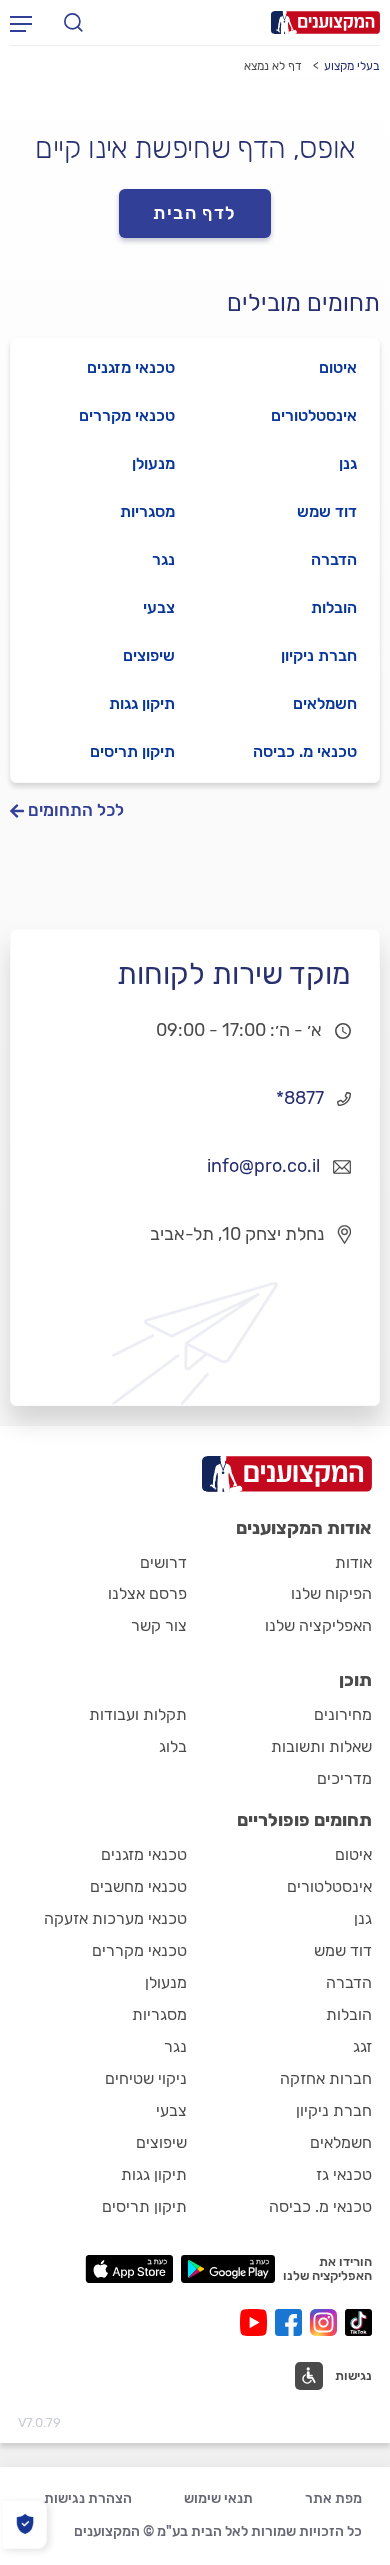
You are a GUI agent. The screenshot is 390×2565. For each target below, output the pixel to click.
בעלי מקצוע (352, 66)
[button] (333, 2376)
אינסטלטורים (314, 415)
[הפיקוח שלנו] (24, 2524)
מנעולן (153, 463)
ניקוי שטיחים (146, 2078)
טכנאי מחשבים (138, 1886)
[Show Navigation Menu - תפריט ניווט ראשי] (21, 23)
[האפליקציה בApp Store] (129, 2269)
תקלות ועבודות (138, 1714)
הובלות (334, 607)
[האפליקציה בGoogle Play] (228, 2269)
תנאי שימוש (218, 2498)
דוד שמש (327, 511)
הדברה (334, 559)
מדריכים (344, 1778)
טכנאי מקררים (127, 415)
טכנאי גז (344, 2174)
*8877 (300, 1098)
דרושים (163, 1562)
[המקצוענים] (325, 22)
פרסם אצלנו (147, 1593)
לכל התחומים (76, 810)
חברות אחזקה (326, 2078)
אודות (353, 1562)
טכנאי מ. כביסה (305, 751)
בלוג (173, 1746)
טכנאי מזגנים (131, 367)
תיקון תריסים (132, 751)
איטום (338, 367)
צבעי (159, 607)
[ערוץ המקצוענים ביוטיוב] (257, 2322)
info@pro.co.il (263, 1166)
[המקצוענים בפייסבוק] (292, 2322)
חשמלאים (325, 703)
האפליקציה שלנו (318, 1625)
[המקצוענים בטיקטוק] (358, 2322)
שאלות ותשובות (321, 1746)
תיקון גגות (142, 703)
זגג (362, 2046)
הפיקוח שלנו (331, 1593)
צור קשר (159, 1625)
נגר (163, 559)
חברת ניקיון (319, 655)
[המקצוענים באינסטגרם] (327, 2322)
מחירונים (343, 1714)
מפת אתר (333, 2498)
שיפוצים (149, 655)
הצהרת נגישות (88, 2498)
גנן (348, 463)
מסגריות (147, 511)
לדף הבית (195, 213)
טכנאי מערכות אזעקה (115, 1918)
